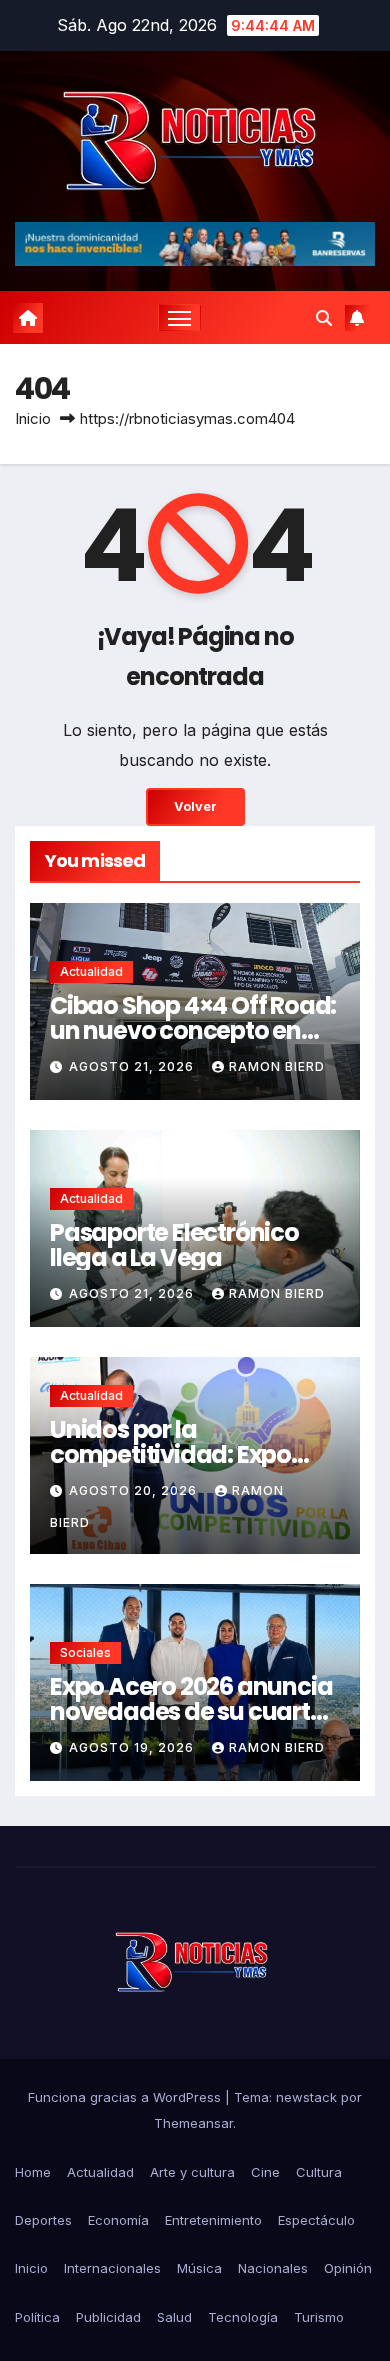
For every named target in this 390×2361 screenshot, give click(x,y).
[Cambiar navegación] (180, 318)
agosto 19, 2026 (133, 1747)
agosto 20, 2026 (135, 1490)
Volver (195, 806)
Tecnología (243, 2317)
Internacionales (112, 2268)
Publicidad (108, 2317)
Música (199, 2268)
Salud (174, 2317)
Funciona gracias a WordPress (126, 2097)
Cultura (319, 2172)
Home (33, 2172)
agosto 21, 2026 (133, 1066)
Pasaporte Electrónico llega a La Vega (174, 1245)
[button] (324, 318)
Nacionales (273, 2268)
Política (37, 2317)
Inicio (33, 418)
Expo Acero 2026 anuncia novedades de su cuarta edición (191, 1711)
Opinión (348, 2268)
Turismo (319, 2317)
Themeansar (193, 2123)
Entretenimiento (213, 2220)
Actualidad (91, 971)
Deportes (43, 2220)
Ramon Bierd (277, 1066)
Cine (265, 2172)
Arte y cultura (192, 2172)
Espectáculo (316, 2220)
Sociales (85, 1652)
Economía (118, 2220)
